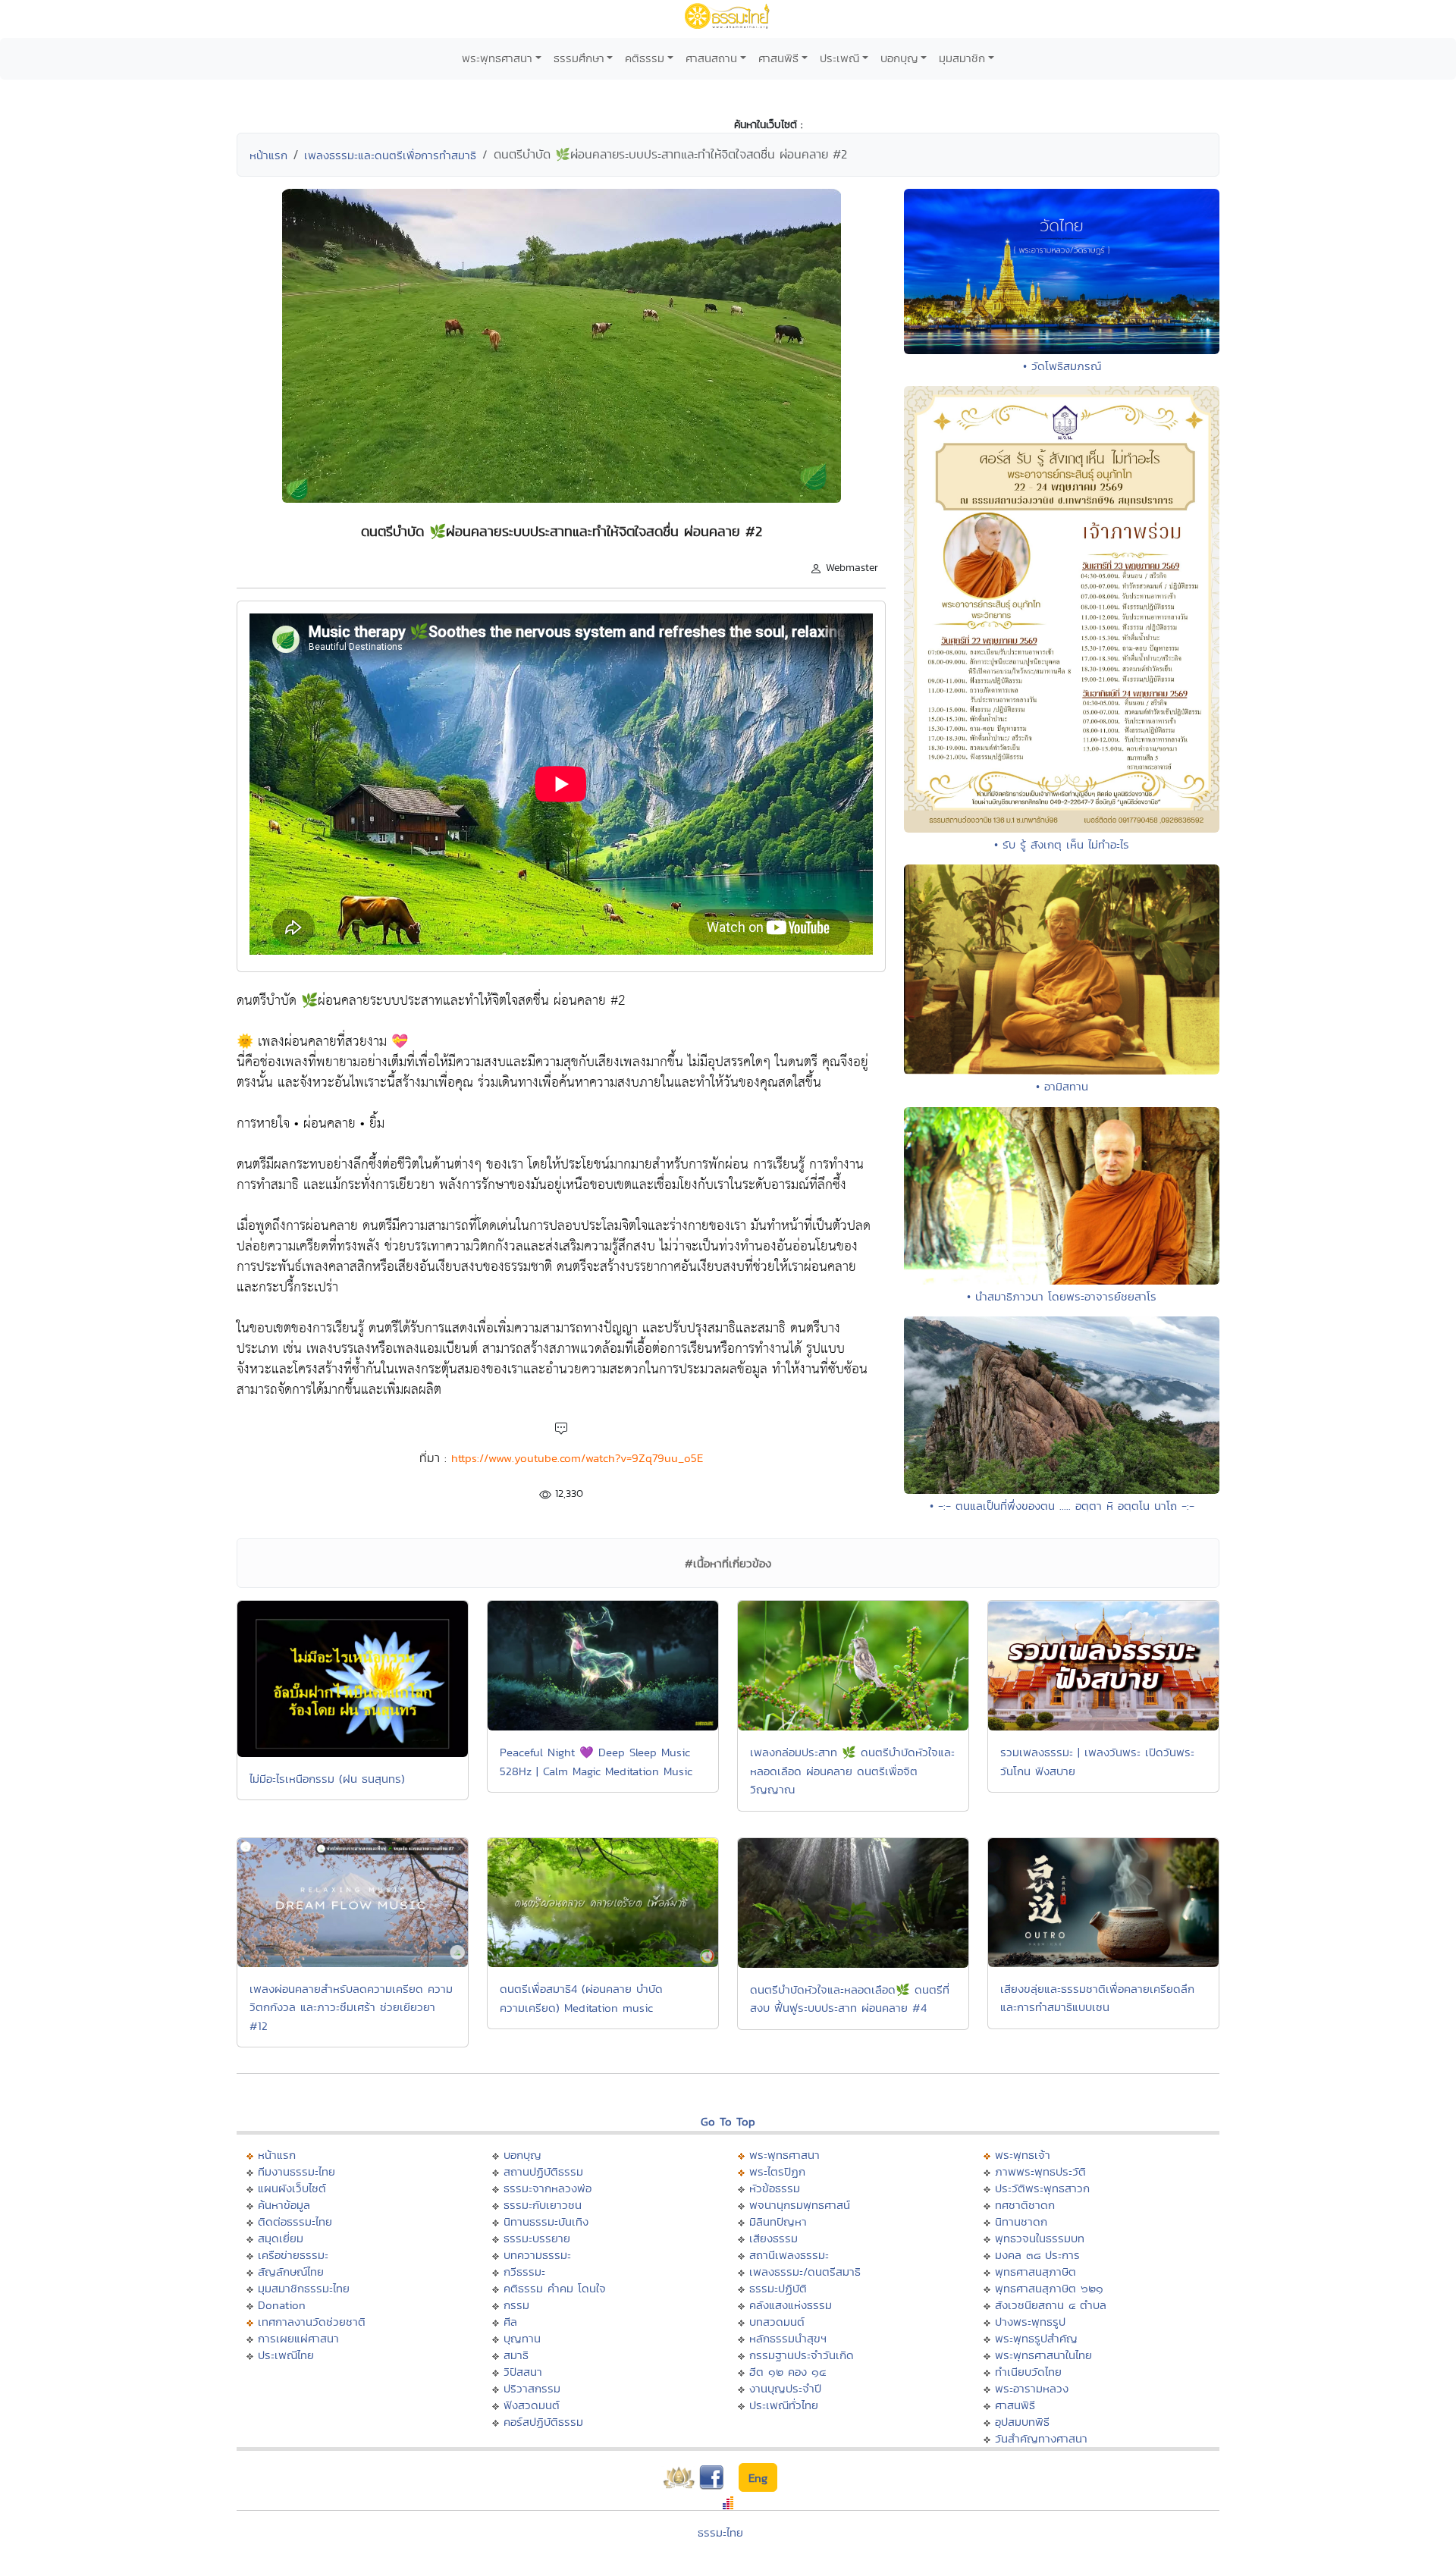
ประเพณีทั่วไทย (784, 2405)
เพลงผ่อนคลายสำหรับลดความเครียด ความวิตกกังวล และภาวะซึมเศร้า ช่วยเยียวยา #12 (351, 2007)
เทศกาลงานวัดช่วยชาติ (312, 2322)
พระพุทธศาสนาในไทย (1043, 2355)
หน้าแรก (268, 155)
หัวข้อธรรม (775, 2188)
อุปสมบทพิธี (1022, 2422)
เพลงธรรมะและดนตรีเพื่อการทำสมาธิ (390, 155)
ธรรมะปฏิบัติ (778, 2288)
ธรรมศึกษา (579, 58)
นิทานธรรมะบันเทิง (546, 2221)
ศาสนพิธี (778, 58)
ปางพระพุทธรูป (1030, 2322)
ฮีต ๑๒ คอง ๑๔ (788, 2372)
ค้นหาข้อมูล (284, 2205)
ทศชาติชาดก (1025, 2205)
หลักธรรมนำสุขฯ (788, 2338)
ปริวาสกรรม (532, 2388)
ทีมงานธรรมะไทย (297, 2171)
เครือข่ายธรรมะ (293, 2255)
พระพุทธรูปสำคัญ (1036, 2338)
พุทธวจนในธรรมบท (1040, 2238)
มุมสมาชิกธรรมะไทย (304, 2288)
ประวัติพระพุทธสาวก (1042, 2188)
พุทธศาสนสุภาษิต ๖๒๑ (1049, 2288)
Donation (282, 2305)
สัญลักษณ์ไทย (291, 2272)
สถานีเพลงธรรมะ (789, 2255)
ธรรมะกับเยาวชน (543, 2205)
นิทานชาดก (1021, 2221)
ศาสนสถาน (711, 58)
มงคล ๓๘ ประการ (1037, 2255)
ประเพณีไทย (286, 2355)
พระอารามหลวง (1032, 2388)
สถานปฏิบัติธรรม (543, 2171)
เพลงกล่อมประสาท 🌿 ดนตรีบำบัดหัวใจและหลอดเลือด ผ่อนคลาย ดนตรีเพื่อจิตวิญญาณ (852, 1771)
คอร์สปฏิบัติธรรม (543, 2422)
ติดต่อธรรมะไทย (295, 2221)
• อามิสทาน (1062, 1086)
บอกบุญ (899, 58)
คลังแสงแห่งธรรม (791, 2305)
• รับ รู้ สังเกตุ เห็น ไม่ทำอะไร (1062, 844)
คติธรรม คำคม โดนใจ (555, 2288)
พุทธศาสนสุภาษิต (1036, 2272)
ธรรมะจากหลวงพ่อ (548, 2188)
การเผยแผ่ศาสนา (298, 2338)
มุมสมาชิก (962, 58)
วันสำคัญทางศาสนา (1041, 2438)
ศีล (510, 2322)
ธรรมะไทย (720, 2532)
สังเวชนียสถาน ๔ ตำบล (1051, 2305)
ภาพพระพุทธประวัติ (1040, 2171)
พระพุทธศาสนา (497, 58)
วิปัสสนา (523, 2372)
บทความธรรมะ (537, 2255)
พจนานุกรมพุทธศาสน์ (800, 2205)
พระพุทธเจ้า (1023, 2155)
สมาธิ (516, 2355)
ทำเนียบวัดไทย (1028, 2372)
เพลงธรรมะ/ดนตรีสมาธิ (805, 2272)
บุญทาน (522, 2338)
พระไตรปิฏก (777, 2171)
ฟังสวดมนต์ (532, 2405)
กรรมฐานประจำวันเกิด (802, 2355)
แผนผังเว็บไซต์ (292, 2188)
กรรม (516, 2305)
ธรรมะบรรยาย (537, 2238)
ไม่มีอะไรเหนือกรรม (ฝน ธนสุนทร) (327, 1779)
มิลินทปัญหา (778, 2221)
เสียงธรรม (773, 2238)
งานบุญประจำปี (785, 2388)
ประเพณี (839, 58)
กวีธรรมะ (524, 2272)
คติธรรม (645, 58)
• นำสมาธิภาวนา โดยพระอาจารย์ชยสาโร (1062, 1296)
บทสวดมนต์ (777, 2322)
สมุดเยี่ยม (281, 2238)
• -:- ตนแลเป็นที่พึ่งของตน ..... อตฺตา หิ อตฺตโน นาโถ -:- (1062, 1506)
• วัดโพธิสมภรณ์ (1062, 366)
